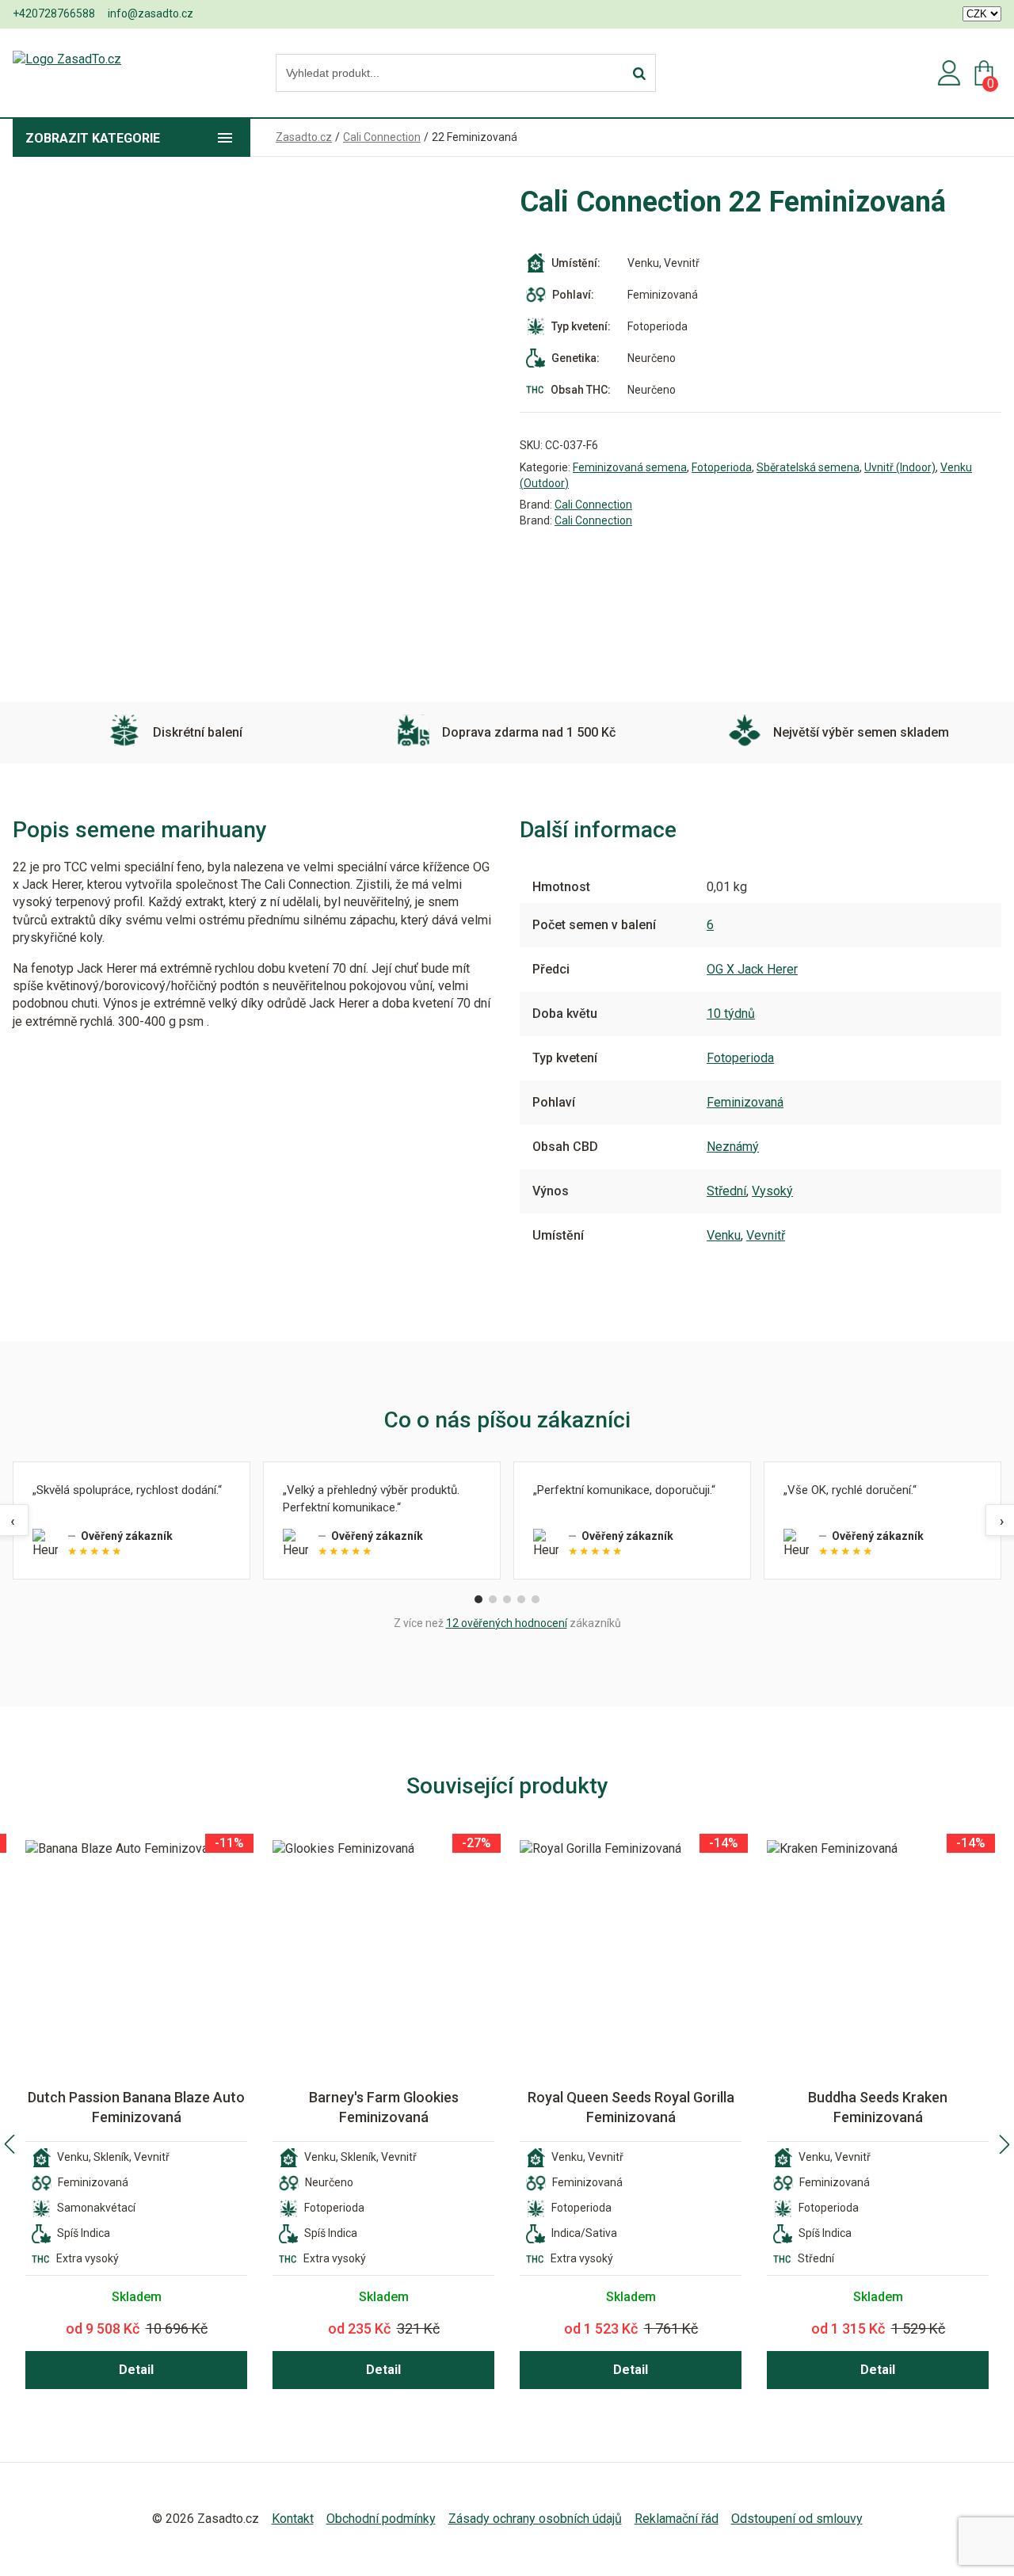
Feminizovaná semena (630, 467)
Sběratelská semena (808, 467)
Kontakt (293, 2519)
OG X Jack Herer (752, 969)
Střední (726, 1191)
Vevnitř (766, 1235)
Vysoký (772, 1191)
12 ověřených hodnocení (507, 1623)
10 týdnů (731, 1014)
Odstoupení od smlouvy (797, 2519)
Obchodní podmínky (381, 2519)
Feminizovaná (745, 1102)
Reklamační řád (677, 2519)
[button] (10, 2144)
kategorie (93, 138)
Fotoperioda (722, 467)
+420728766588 (54, 13)
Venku (724, 1235)
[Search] (639, 74)
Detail (136, 2370)
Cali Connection (593, 505)
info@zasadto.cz (151, 13)
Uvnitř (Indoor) (900, 467)
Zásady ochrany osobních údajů (535, 2519)
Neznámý (733, 1147)
